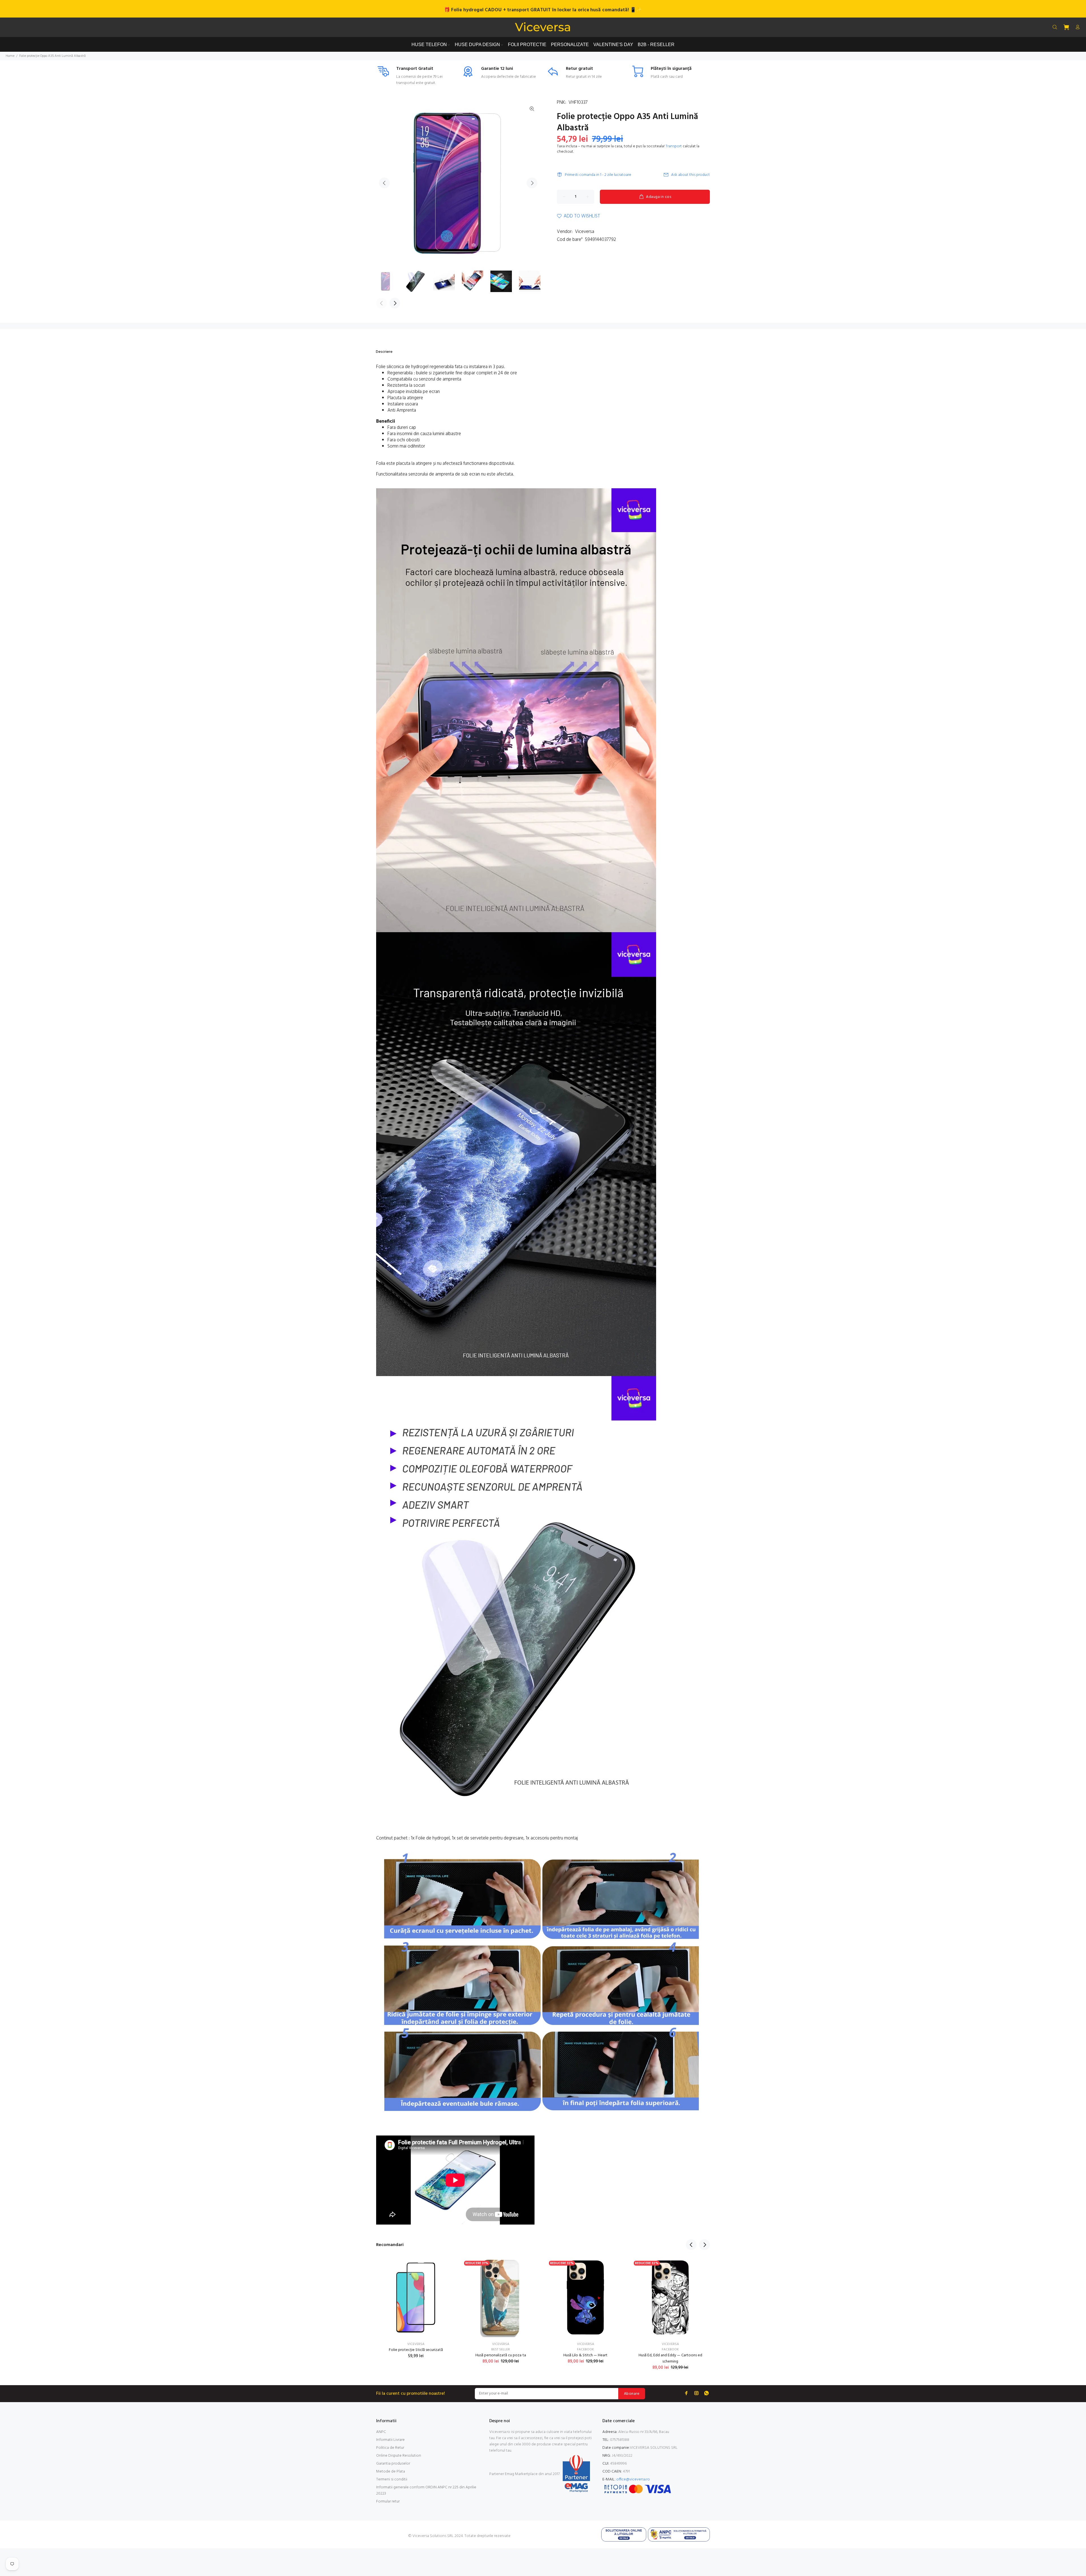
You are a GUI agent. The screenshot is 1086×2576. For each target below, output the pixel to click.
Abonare (632, 2394)
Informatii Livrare (390, 2440)
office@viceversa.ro (633, 2479)
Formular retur (388, 2501)
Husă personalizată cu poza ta (501, 2355)
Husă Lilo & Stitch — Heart (585, 2355)
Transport (674, 146)
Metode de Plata (391, 2472)
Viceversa (585, 232)
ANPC (381, 2432)
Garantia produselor (393, 2464)
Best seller (501, 2350)
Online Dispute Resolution (399, 2456)
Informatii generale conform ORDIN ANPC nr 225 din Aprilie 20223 (426, 2490)
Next (532, 183)
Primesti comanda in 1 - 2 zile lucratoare (598, 175)
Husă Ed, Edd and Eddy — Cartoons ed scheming (670, 2358)
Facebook (585, 2350)
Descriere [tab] (384, 352)
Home (10, 56)
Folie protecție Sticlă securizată (416, 2350)
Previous (384, 183)
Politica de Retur (390, 2448)
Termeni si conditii (392, 2479)
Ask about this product (690, 175)
